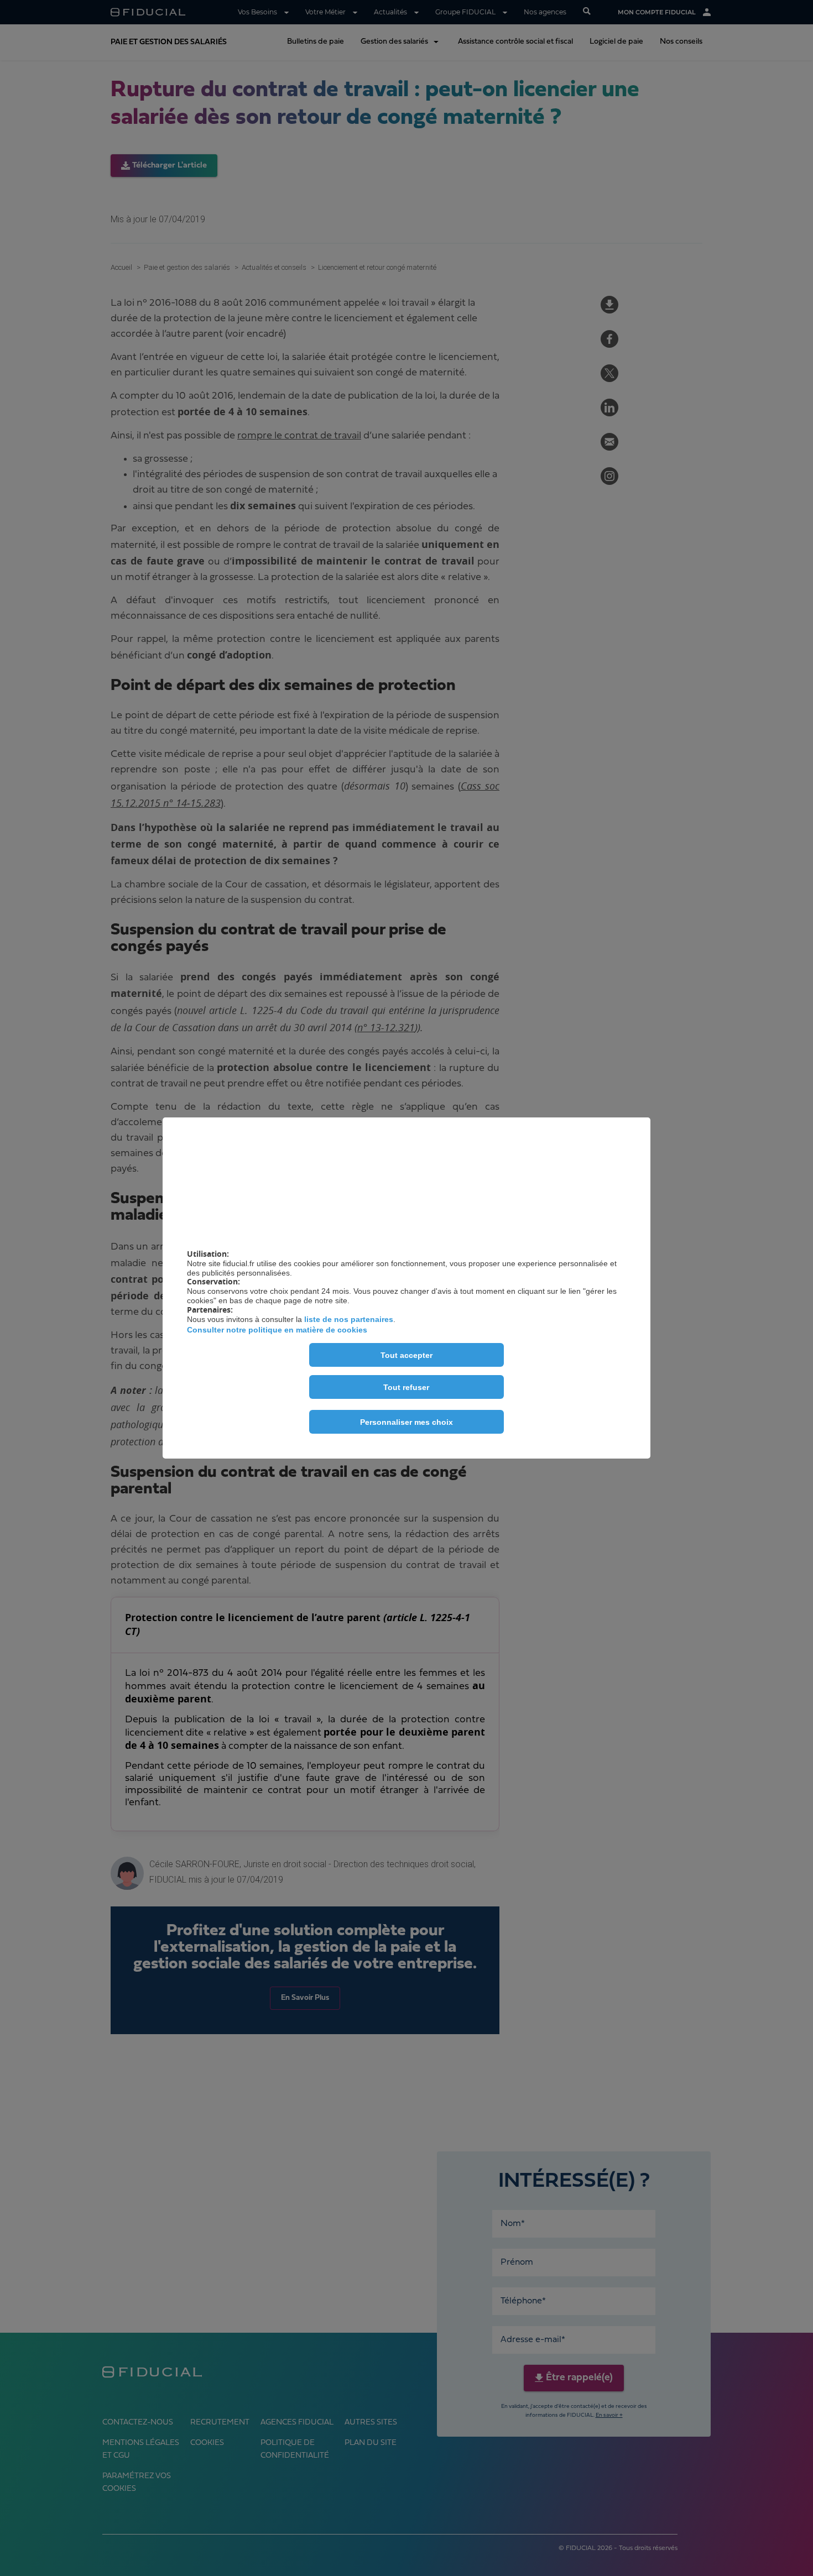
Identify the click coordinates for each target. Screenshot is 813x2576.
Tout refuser (406, 1387)
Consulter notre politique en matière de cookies (277, 1330)
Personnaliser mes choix (406, 1422)
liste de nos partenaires (349, 1319)
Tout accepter (406, 1355)
